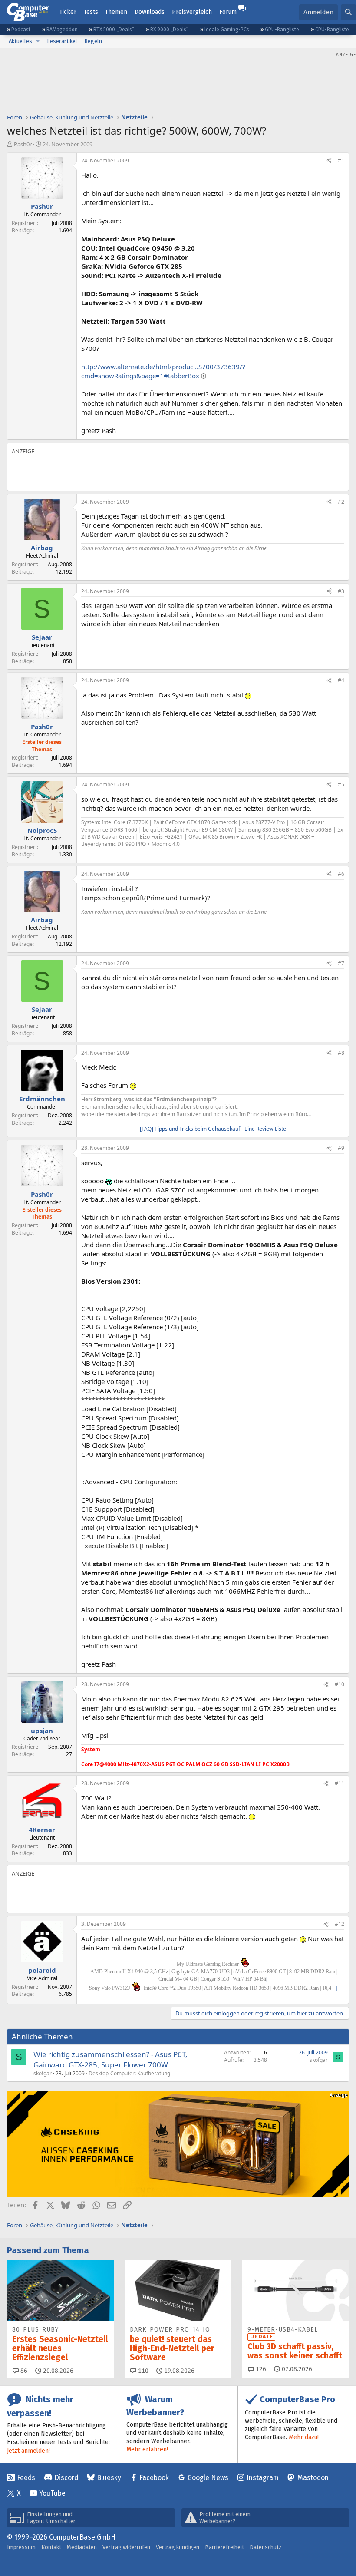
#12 (340, 1924)
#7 (341, 963)
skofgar (43, 2073)
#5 (341, 784)
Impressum (21, 2547)
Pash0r (23, 144)
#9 (341, 1148)
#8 (341, 1053)
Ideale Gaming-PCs (227, 30)
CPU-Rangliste (332, 30)
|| (239, 1988)
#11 (340, 1783)
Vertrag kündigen (178, 2547)
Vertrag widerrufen (126, 2547)
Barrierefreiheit (224, 2547)
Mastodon (313, 2478)
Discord (66, 2478)
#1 (341, 160)
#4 (341, 680)
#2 (341, 502)
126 (260, 2369)
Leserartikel (62, 41)
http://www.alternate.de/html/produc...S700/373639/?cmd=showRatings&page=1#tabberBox (163, 371)
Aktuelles (20, 41)
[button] (38, 41)
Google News (208, 2478)
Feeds (26, 2478)
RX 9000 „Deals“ (169, 30)
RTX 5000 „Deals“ (114, 30)
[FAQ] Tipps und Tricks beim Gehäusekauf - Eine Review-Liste (213, 1129)
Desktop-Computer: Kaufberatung (129, 2073)
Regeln (93, 41)
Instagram (263, 2478)
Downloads (150, 12)
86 (23, 2371)
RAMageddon (62, 30)
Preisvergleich (192, 12)
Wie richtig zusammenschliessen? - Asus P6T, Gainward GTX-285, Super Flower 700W (110, 2059)
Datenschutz (266, 2547)
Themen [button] (116, 12)
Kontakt (51, 2547)
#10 (340, 1684)
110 (142, 2371)
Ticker (68, 12)
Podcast (21, 30)
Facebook (154, 2478)
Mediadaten (82, 2547)
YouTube (52, 2493)
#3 (341, 591)
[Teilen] (329, 161)
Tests (91, 12)
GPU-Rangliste (282, 30)
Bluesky (109, 2478)
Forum (228, 12)
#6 (341, 874)
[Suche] (348, 12)
